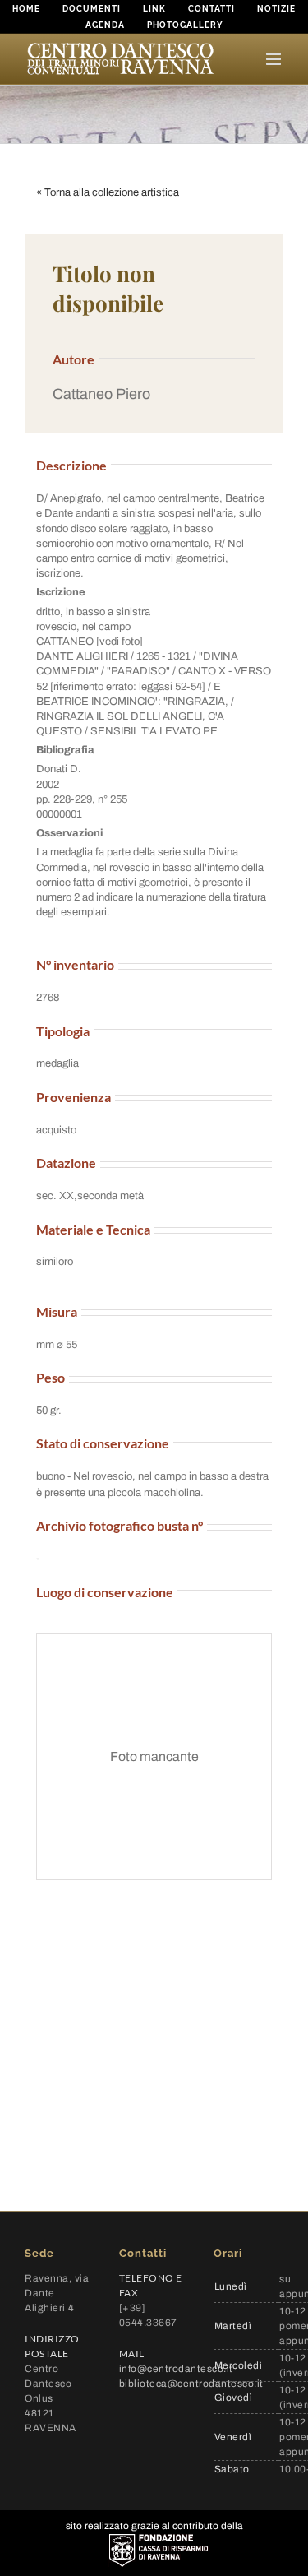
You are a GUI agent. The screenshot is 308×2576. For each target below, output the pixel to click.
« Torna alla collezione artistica (108, 192)
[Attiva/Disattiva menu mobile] (275, 59)
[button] (154, 394)
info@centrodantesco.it (176, 2369)
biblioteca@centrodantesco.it (191, 2384)
